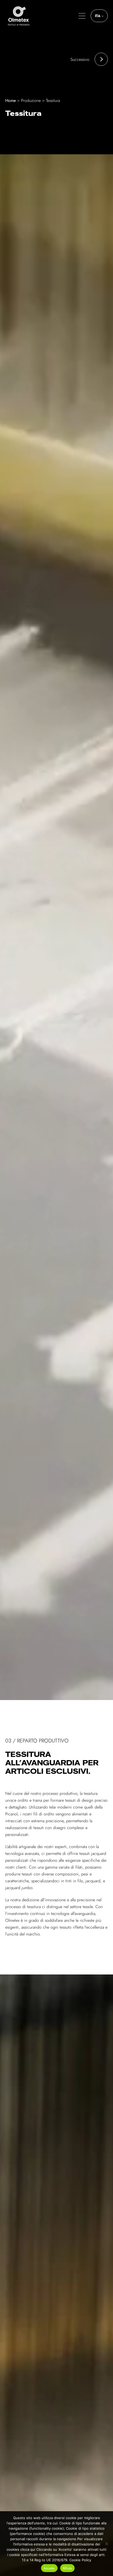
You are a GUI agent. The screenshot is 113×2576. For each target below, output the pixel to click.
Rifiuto (68, 2568)
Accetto (49, 2568)
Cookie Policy (80, 2560)
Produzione (31, 100)
